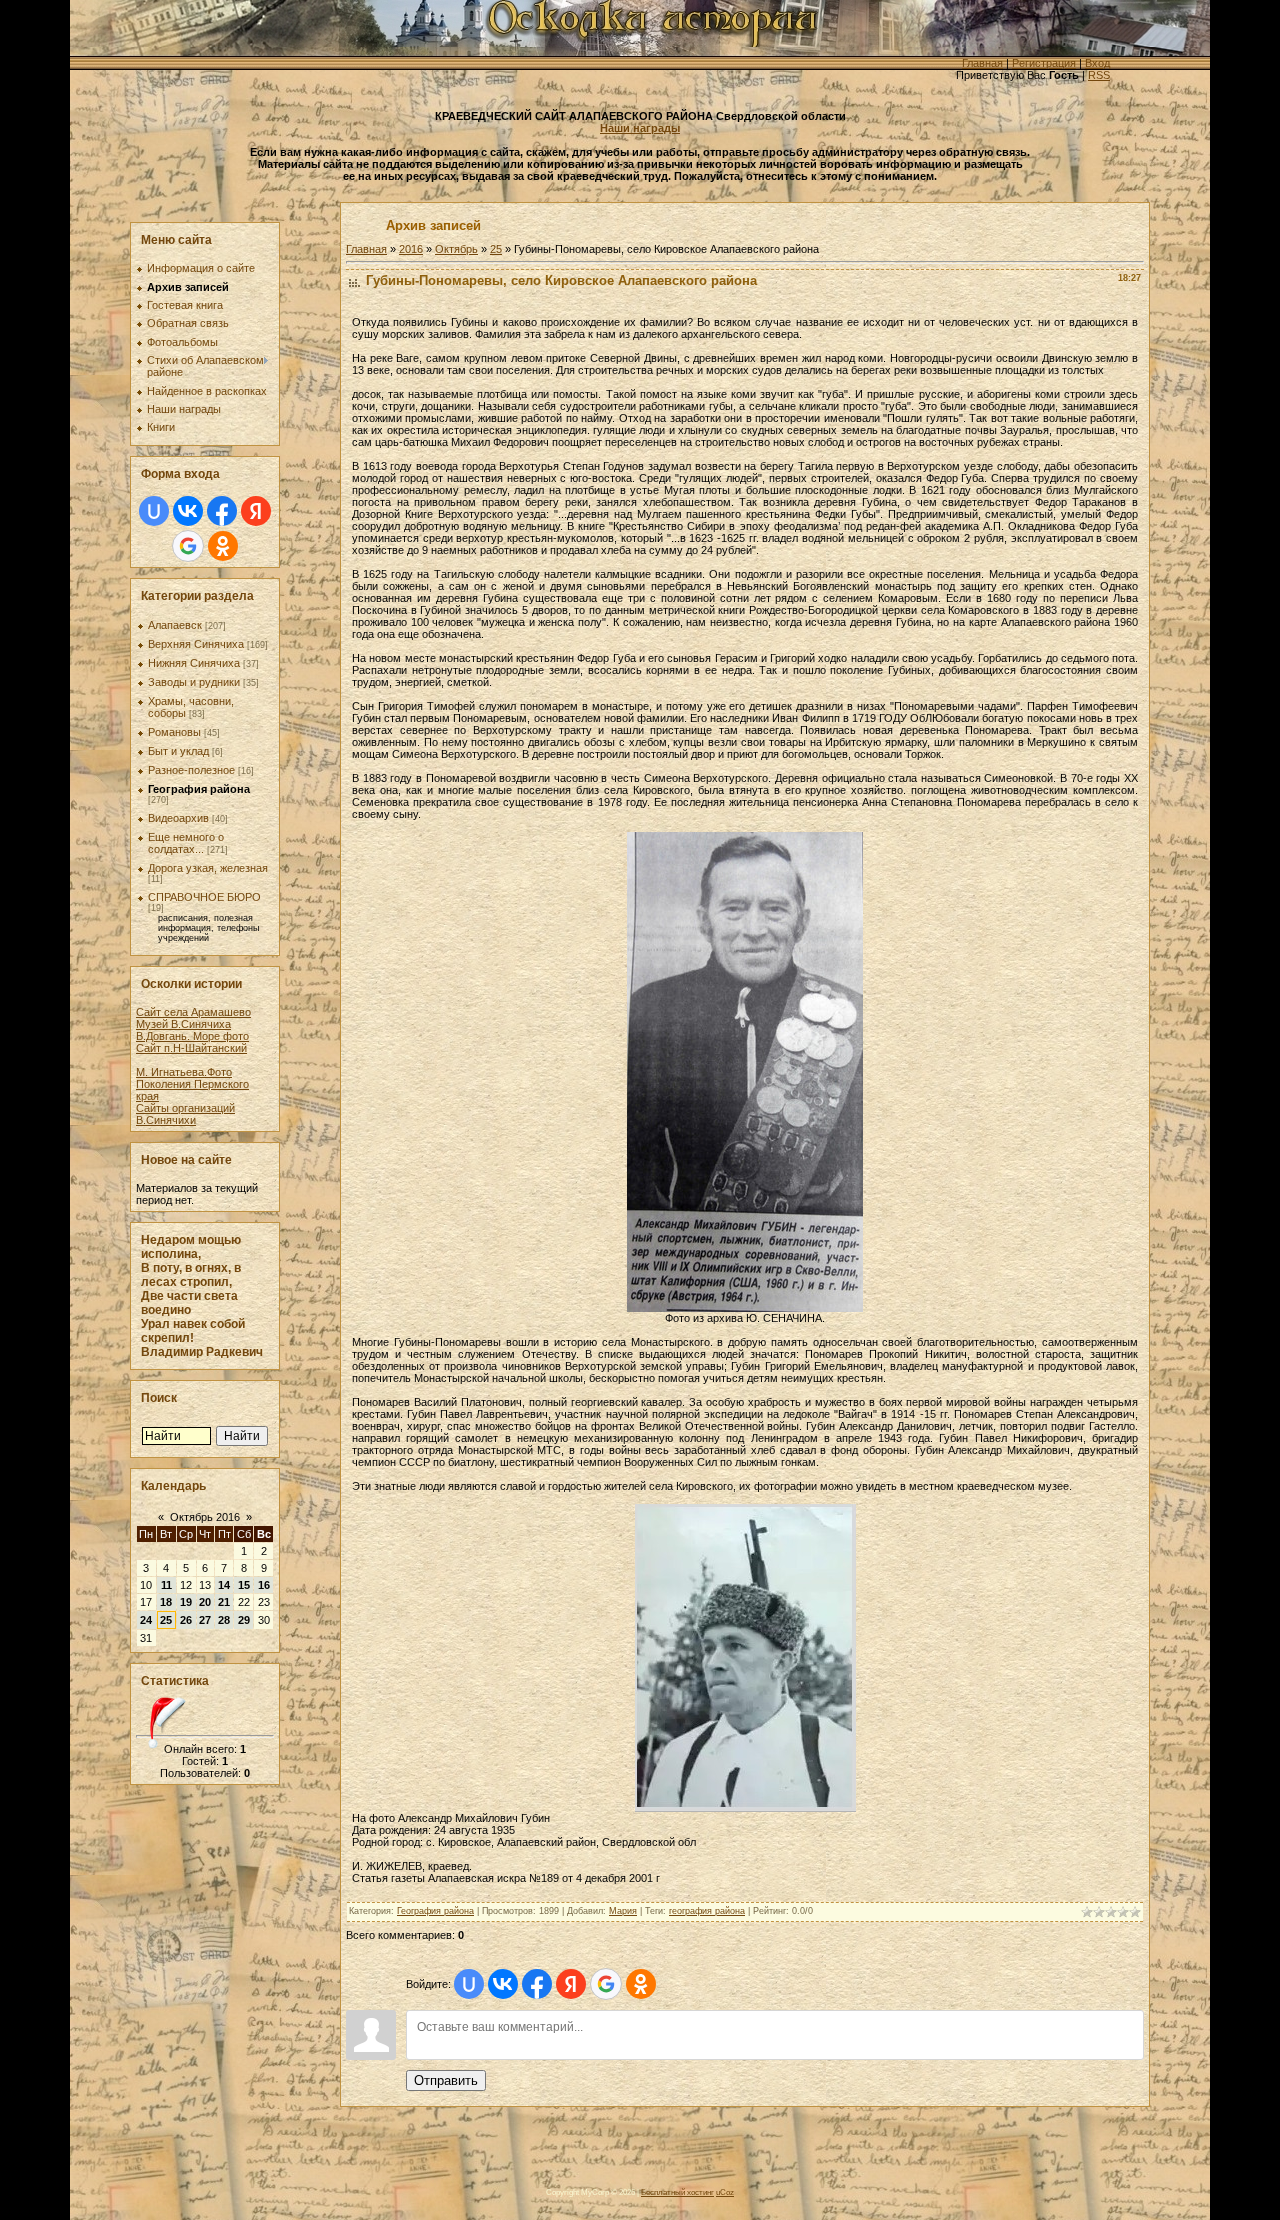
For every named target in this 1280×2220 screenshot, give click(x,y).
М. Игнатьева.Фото (184, 1072)
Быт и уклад (178, 751)
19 (186, 1602)
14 (224, 1585)
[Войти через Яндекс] (256, 511)
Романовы (174, 732)
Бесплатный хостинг (677, 2192)
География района (199, 789)
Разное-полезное (191, 770)
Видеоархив (178, 818)
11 (166, 1585)
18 (166, 1602)
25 (166, 1620)
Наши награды (640, 128)
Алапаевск (175, 625)
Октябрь (456, 249)
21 (224, 1602)
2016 (411, 249)
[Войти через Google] (188, 546)
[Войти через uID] (154, 511)
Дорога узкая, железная (208, 868)
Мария (623, 1911)
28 (224, 1620)
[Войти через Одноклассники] (223, 546)
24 (146, 1620)
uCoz (725, 2192)
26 (186, 1620)
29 (244, 1620)
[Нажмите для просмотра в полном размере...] (745, 1308)
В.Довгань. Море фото (192, 1036)
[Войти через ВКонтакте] (188, 511)
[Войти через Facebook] (222, 511)
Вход (1097, 63)
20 (205, 1602)
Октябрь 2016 (205, 1517)
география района (707, 1911)
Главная (982, 63)
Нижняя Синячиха (194, 663)
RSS (1099, 75)
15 (244, 1585)
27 (205, 1620)
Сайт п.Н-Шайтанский (191, 1048)
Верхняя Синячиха (196, 644)
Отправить (446, 2080)
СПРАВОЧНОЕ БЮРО (204, 897)
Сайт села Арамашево (193, 1012)
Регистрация (1044, 63)
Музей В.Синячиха (183, 1024)
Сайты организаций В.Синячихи (185, 1114)
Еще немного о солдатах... (186, 843)
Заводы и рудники (194, 682)
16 (264, 1585)
